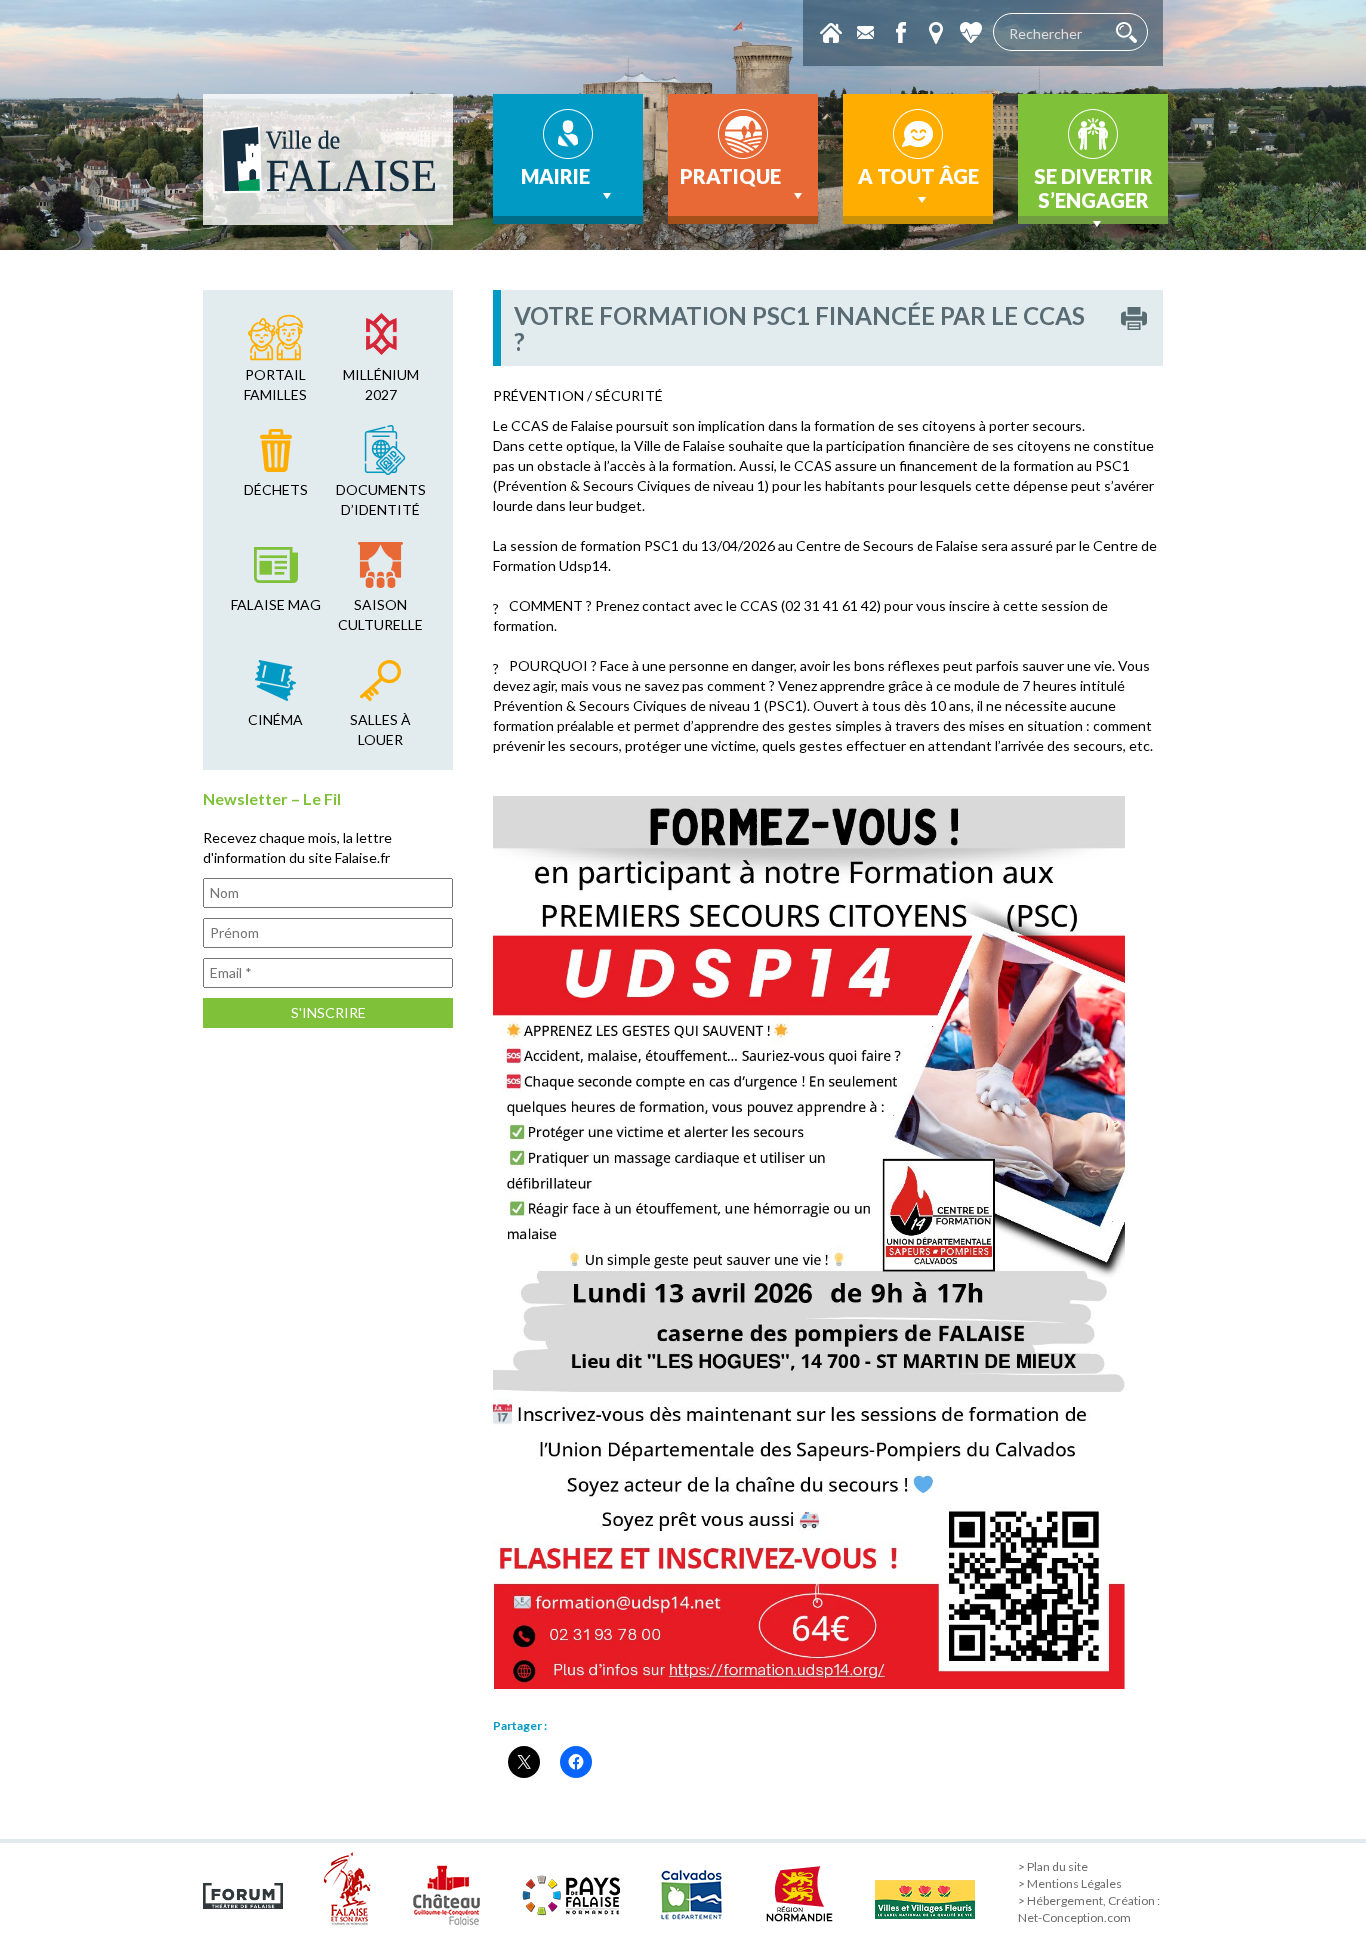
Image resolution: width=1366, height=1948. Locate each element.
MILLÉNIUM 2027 (381, 384)
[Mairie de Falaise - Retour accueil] (328, 159)
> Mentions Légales (1070, 1883)
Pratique (730, 176)
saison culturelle (380, 614)
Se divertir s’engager (1093, 188)
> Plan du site (1053, 1866)
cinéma (275, 719)
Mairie (555, 176)
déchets (276, 489)
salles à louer (380, 729)
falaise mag (276, 604)
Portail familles (275, 384)
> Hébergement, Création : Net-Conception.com (1089, 1909)
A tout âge (918, 176)
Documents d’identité (381, 499)
